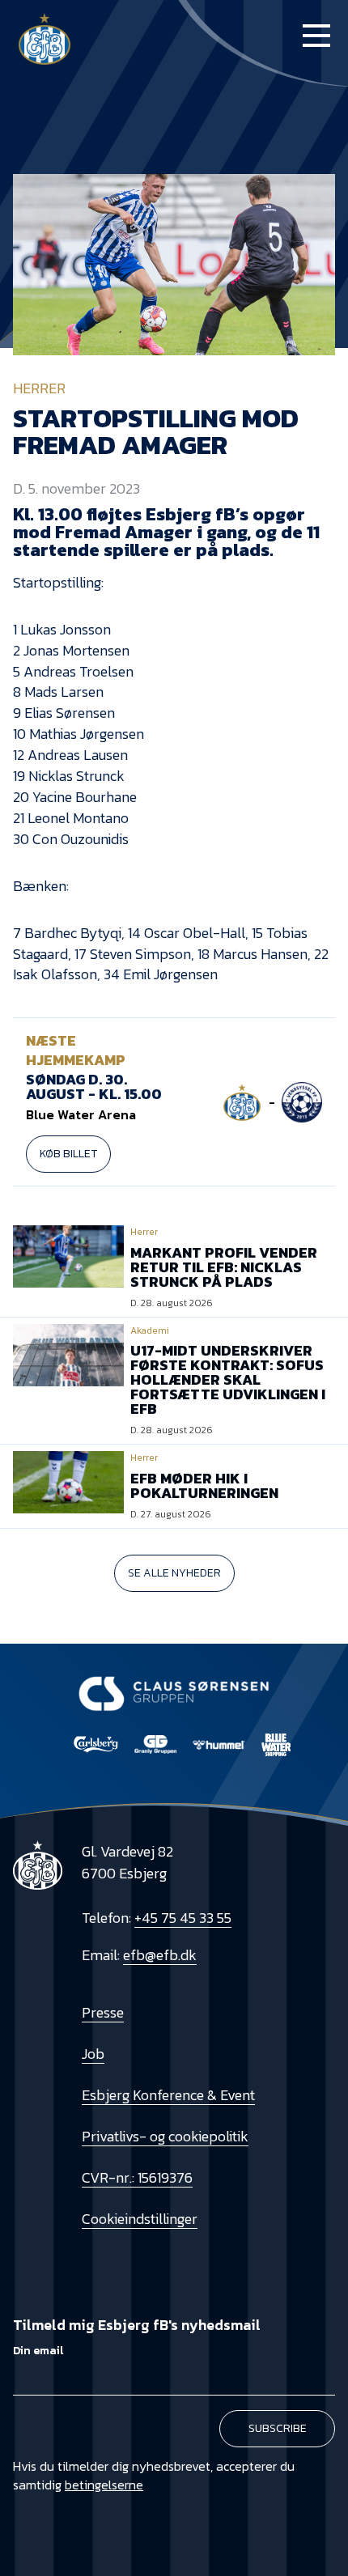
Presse (103, 2012)
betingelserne (104, 2485)
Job (93, 2054)
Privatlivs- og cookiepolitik (165, 2136)
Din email (38, 2351)
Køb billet (68, 1154)
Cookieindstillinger (140, 2219)
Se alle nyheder (174, 1573)
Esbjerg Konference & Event (168, 2095)
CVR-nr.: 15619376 (137, 2177)
